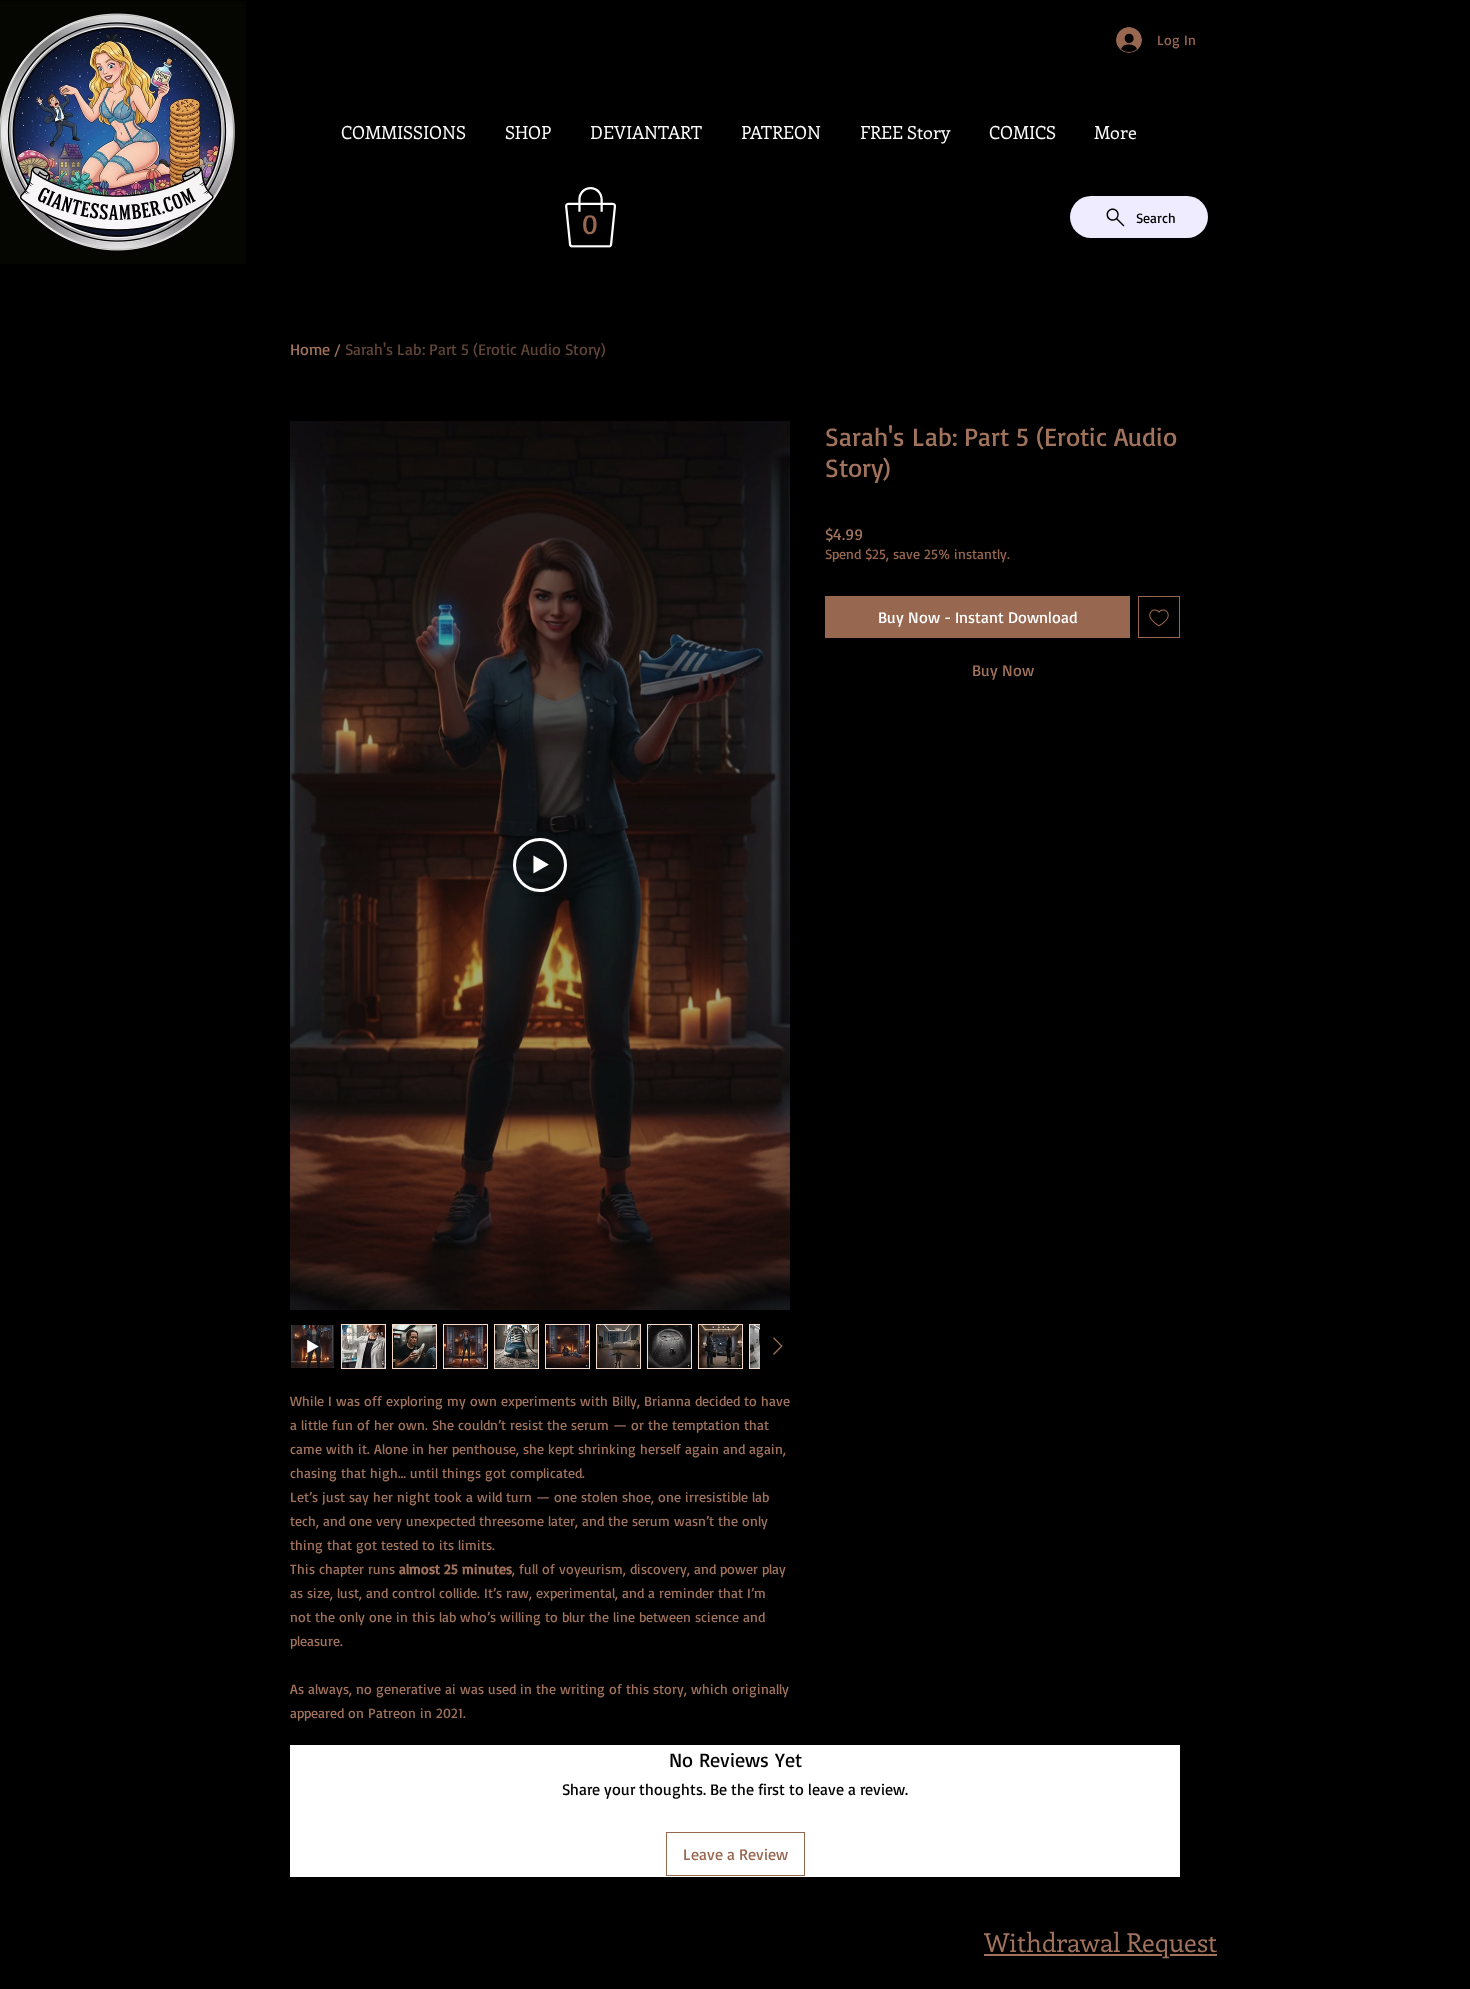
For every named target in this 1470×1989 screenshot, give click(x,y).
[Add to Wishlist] (1159, 617)
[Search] (1204, 136)
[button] (590, 217)
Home (310, 349)
